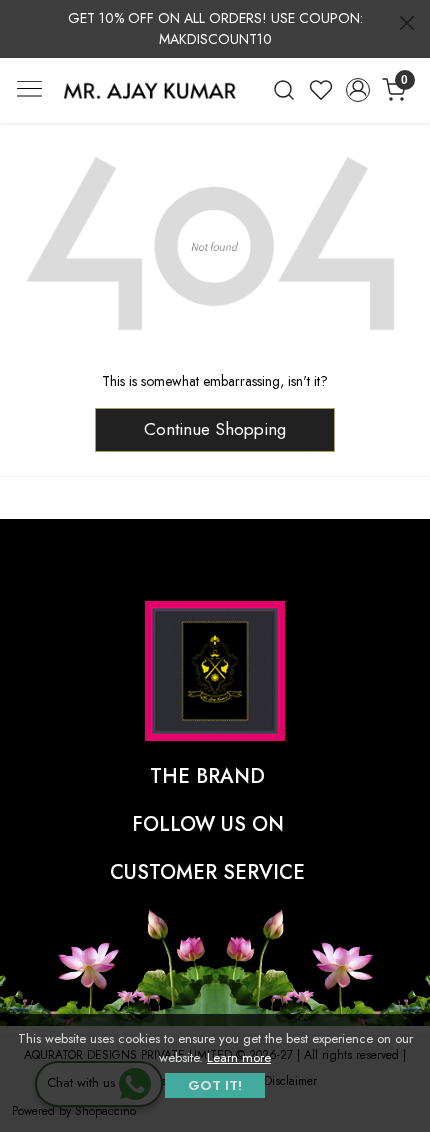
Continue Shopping (215, 429)
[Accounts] (357, 90)
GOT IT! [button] (215, 1085)
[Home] (149, 90)
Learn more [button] (239, 1057)
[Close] (407, 23)
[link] (284, 90)
